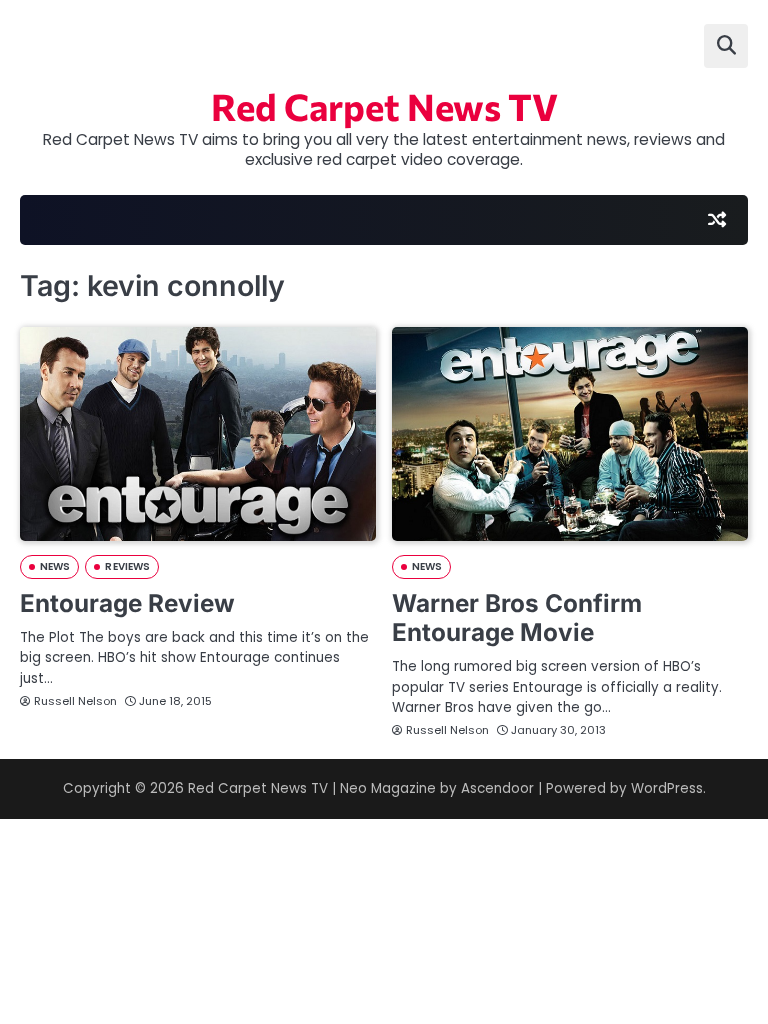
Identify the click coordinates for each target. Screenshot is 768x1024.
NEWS (55, 566)
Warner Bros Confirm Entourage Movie (517, 617)
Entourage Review (127, 603)
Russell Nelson (75, 701)
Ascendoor (497, 788)
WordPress (667, 788)
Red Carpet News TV (384, 106)
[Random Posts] (717, 220)
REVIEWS (127, 566)
